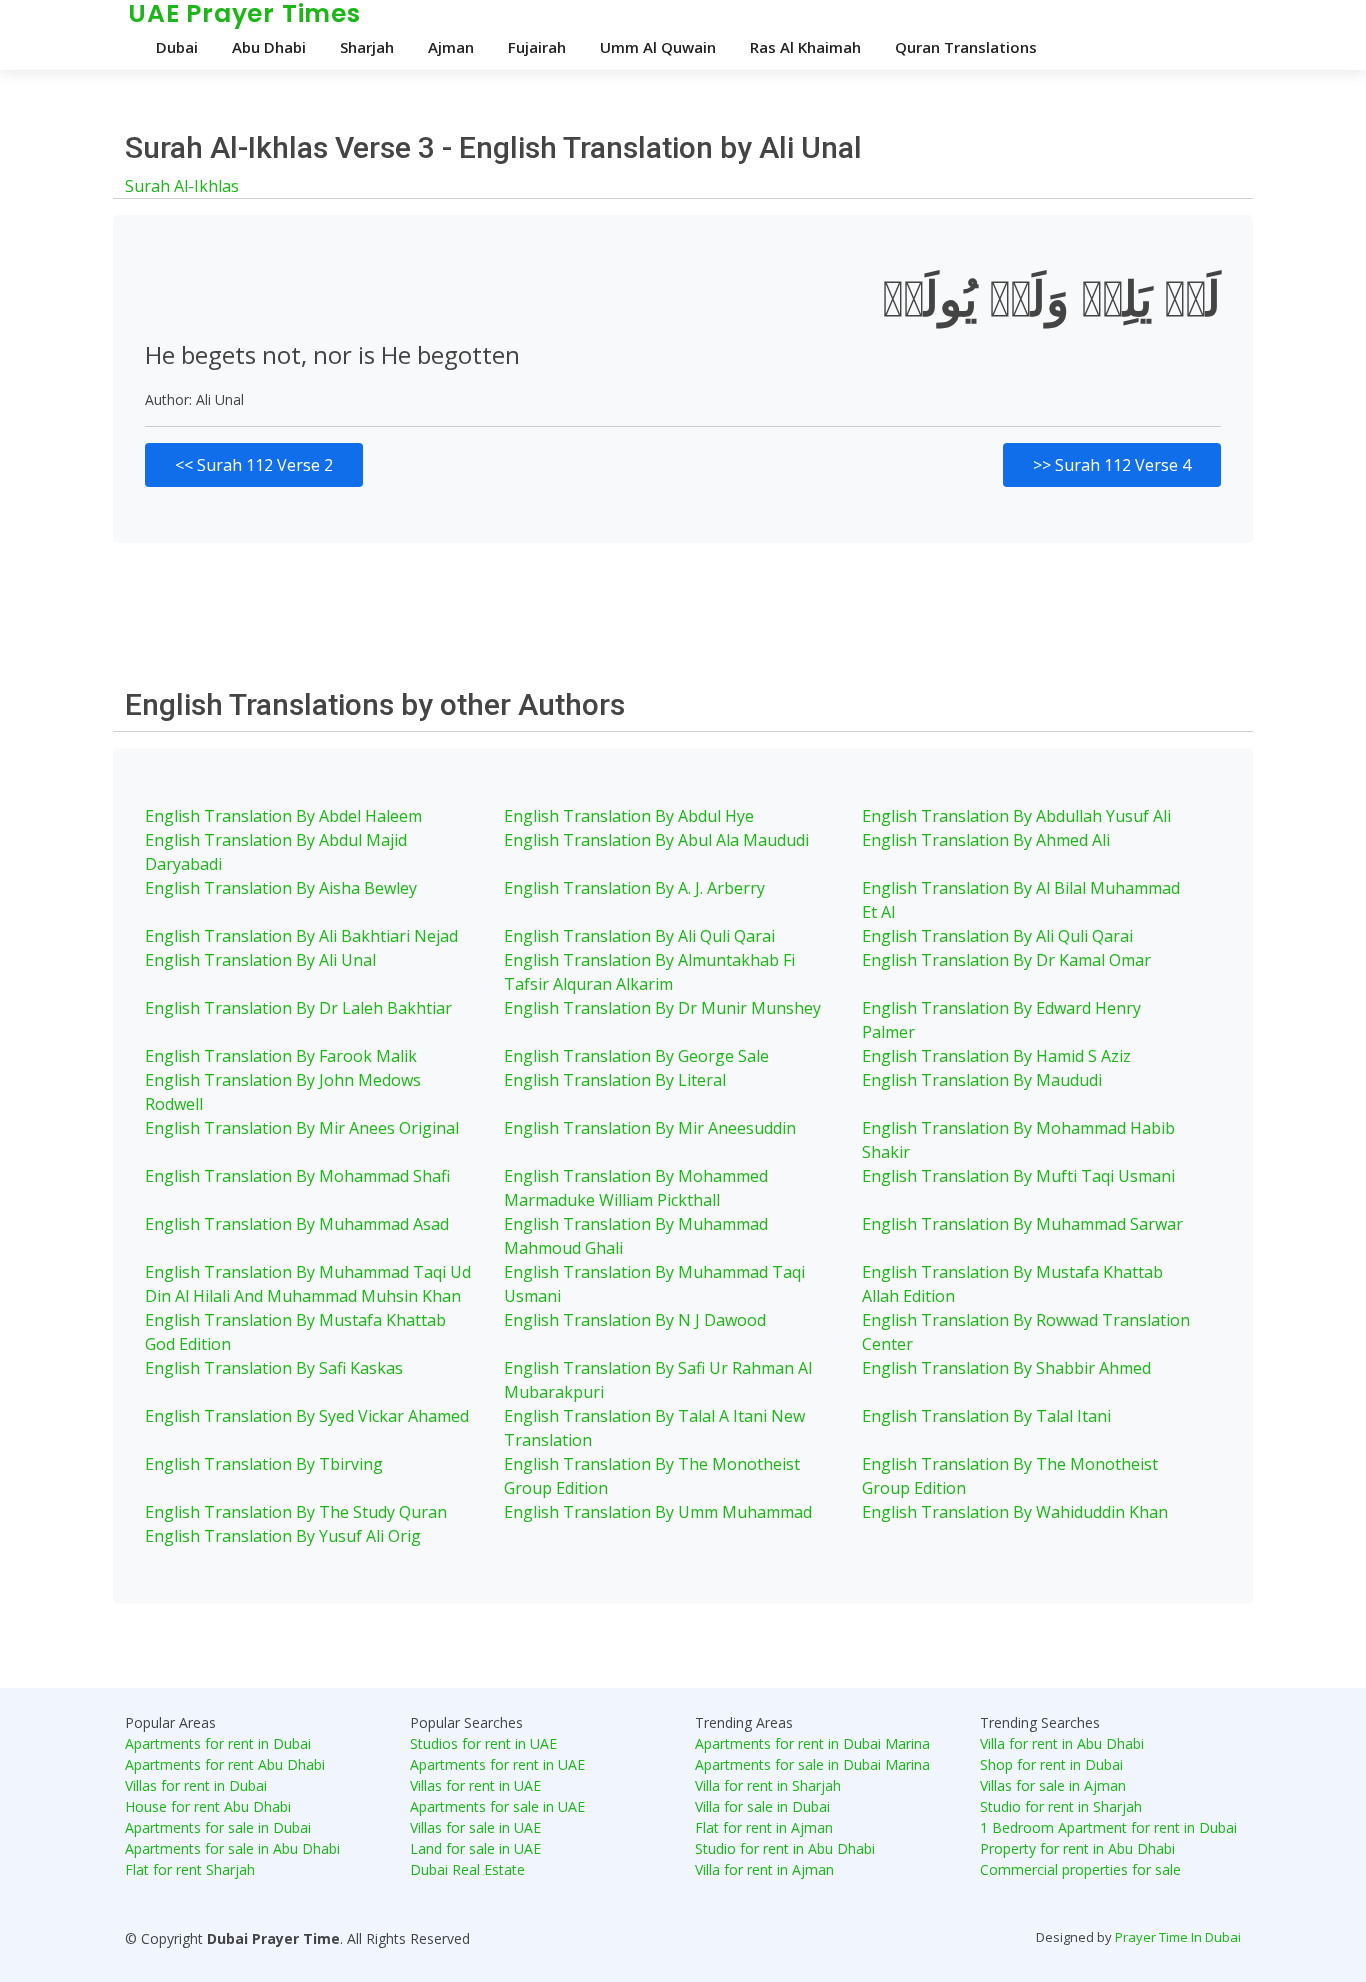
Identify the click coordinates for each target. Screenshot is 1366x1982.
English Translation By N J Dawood (635, 1320)
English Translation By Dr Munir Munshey (662, 1008)
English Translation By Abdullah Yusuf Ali (1016, 816)
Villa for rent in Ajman (764, 1869)
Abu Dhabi (269, 47)
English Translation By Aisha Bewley (281, 888)
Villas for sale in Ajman (1053, 1785)
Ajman (451, 47)
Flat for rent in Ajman (764, 1827)
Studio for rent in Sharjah (1061, 1806)
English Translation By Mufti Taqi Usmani (1018, 1176)
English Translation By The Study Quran (296, 1512)
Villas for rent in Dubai (196, 1785)
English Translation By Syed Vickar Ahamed (307, 1416)
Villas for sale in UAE (475, 1827)
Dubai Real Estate (467, 1869)
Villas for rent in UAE (475, 1785)
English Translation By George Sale (636, 1056)
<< (254, 465)
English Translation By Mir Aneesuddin (650, 1128)
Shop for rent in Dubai (1051, 1764)
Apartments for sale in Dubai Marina (812, 1764)
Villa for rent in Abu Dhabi (1062, 1743)
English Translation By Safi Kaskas (274, 1368)
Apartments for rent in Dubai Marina (812, 1743)
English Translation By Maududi (982, 1080)
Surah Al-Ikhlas (182, 186)
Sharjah (367, 47)
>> (1112, 465)
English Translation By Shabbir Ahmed (1006, 1368)
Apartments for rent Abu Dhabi (225, 1764)
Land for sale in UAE (475, 1848)
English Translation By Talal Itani (986, 1416)
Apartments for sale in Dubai (218, 1827)
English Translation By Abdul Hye (629, 816)
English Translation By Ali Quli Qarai (639, 936)
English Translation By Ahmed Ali (986, 840)
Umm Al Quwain (658, 47)
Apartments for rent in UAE (497, 1764)
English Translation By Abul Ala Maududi (656, 840)
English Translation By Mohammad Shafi (297, 1176)
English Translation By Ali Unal (260, 960)
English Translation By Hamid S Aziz (996, 1056)
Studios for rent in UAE (483, 1743)
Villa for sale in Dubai (762, 1806)
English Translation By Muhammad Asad (297, 1224)
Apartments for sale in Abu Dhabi (232, 1848)
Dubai (177, 47)
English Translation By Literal (615, 1080)
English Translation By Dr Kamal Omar (1006, 960)
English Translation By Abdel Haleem (283, 816)
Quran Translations (966, 47)
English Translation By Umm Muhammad (658, 1512)
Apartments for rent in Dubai (218, 1743)
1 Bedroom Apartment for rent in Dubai (1108, 1827)
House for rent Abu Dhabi (208, 1806)
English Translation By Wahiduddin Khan (1015, 1512)
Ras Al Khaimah (805, 47)
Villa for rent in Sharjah (768, 1785)
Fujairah (537, 47)
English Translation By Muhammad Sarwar (1022, 1224)
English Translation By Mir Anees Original (302, 1128)
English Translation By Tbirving (264, 1464)
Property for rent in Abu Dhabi (1077, 1848)
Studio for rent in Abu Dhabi (785, 1848)
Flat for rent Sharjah (190, 1869)
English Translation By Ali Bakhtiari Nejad (301, 936)
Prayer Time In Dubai (1178, 1937)
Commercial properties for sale (1080, 1869)
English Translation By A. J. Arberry (634, 888)
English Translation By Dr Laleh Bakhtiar (298, 1008)
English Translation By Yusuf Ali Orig (283, 1536)
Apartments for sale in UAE (497, 1806)
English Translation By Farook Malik (281, 1056)
